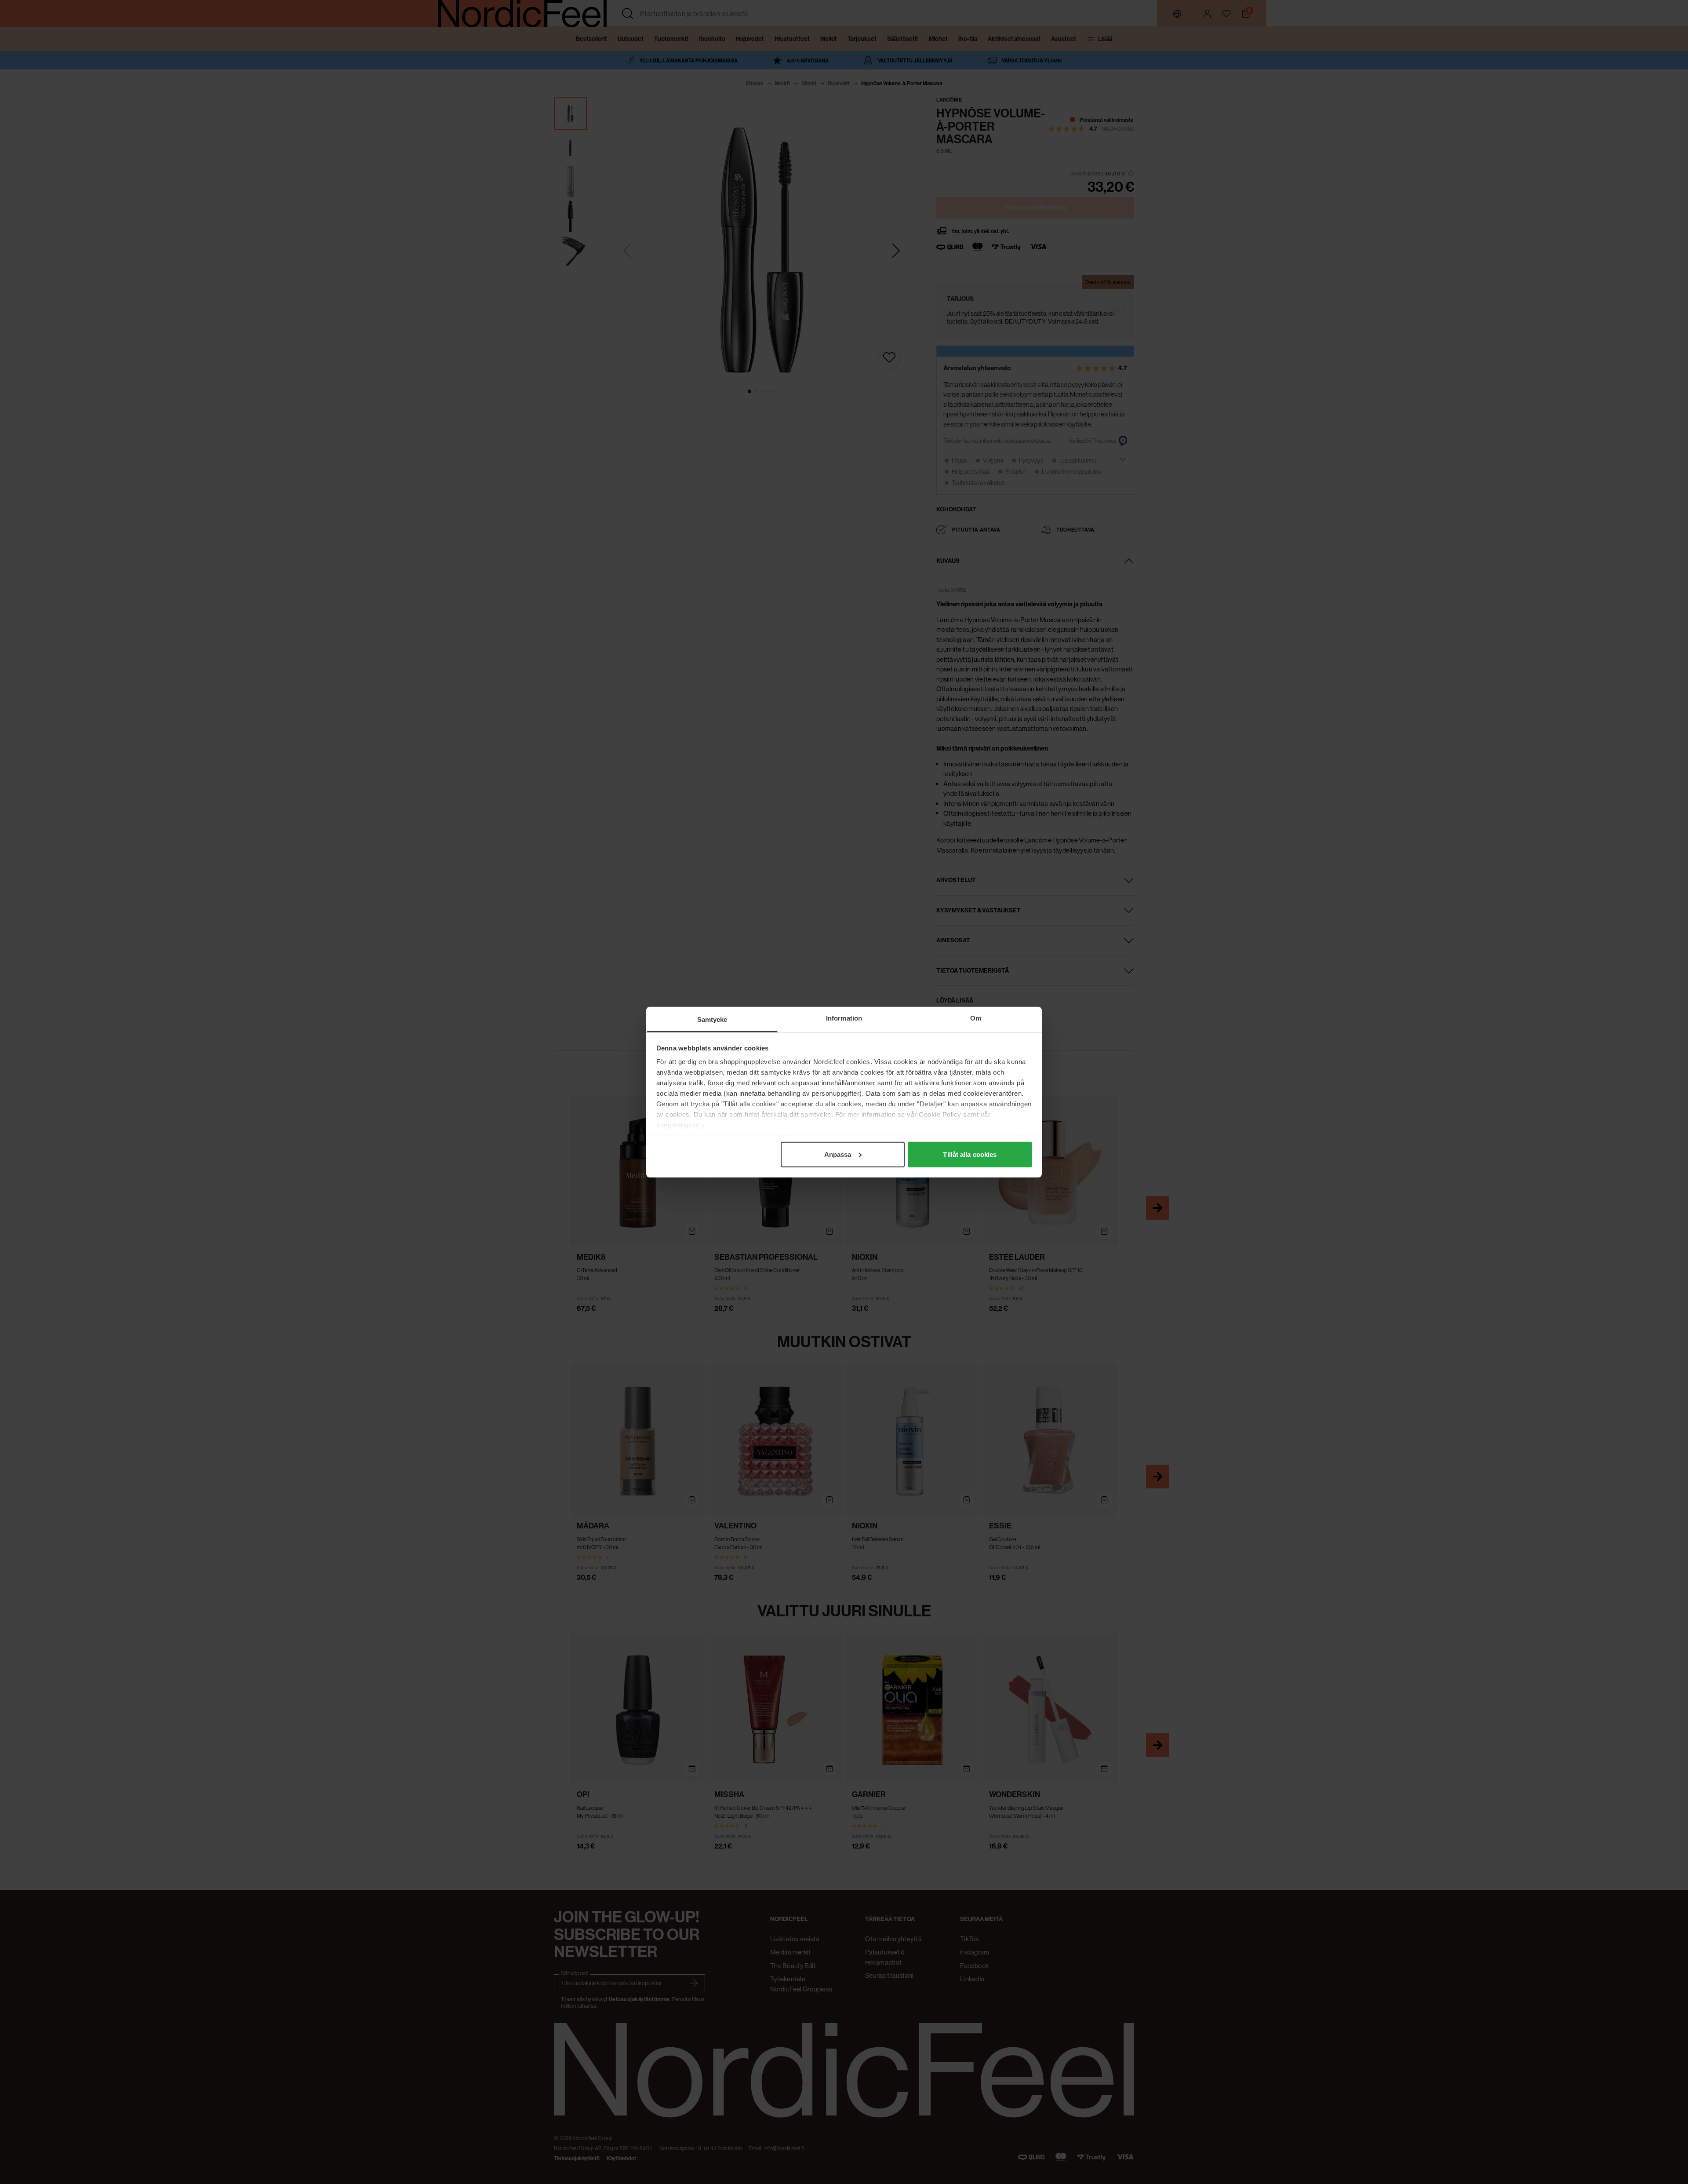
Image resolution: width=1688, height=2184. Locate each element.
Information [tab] (844, 1018)
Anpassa (838, 1154)
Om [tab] (976, 1018)
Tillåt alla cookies (970, 1154)
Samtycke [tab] (712, 1019)
